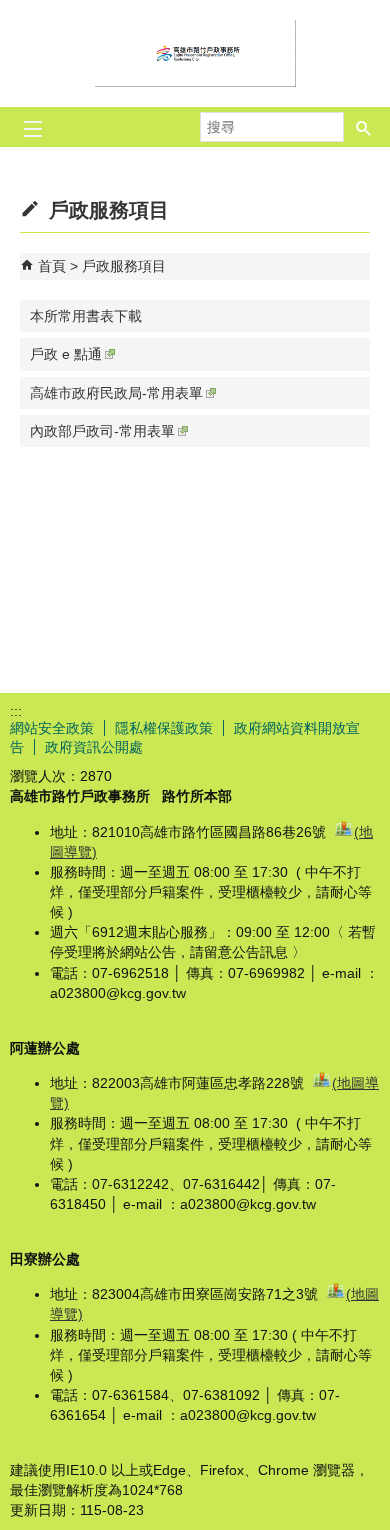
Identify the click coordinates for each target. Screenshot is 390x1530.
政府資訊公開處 (94, 747)
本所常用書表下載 (86, 316)
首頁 (52, 266)
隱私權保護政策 (164, 728)
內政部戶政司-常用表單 (102, 431)
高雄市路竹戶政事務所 (195, 53)
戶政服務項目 (124, 266)
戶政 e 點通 (66, 354)
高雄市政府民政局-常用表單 (116, 393)
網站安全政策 (52, 728)
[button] (364, 127)
